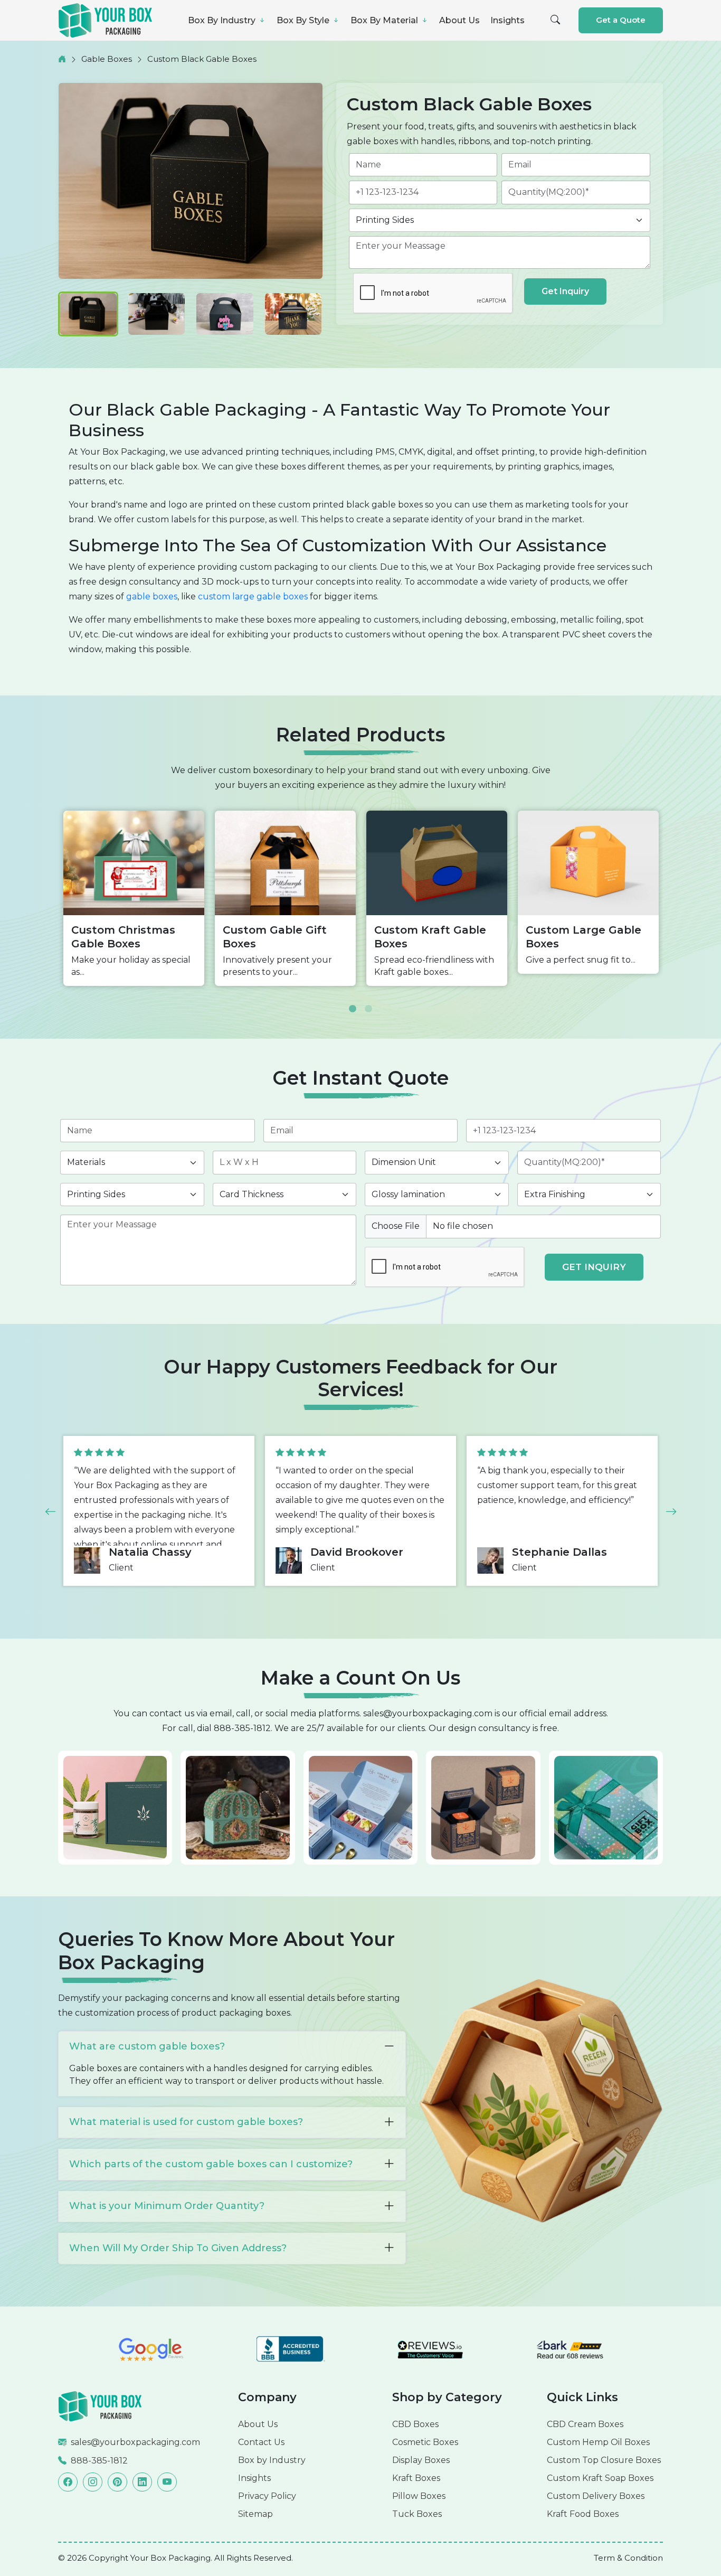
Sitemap (255, 2514)
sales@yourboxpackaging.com (428, 1713)
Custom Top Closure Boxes (604, 2460)
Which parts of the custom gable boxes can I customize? (211, 2164)
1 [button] (353, 1001)
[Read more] (100, 2406)
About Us (459, 20)
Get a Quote (621, 20)
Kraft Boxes (416, 2478)
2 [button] (368, 1001)
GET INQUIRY (594, 1267)
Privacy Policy (267, 2496)
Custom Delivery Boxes (596, 2496)
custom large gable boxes (253, 596)
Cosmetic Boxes (425, 2442)
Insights (507, 20)
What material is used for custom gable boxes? (186, 2122)
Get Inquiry (565, 291)
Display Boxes (421, 2460)
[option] (134, 898)
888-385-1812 (242, 1728)
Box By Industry (223, 20)
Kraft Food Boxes (583, 2514)
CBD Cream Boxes (585, 2424)
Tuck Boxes (417, 2514)
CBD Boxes (415, 2424)
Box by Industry (272, 2460)
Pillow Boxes (419, 2496)
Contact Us (261, 2442)
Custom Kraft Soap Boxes (600, 2478)
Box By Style (304, 20)
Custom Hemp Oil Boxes (598, 2442)
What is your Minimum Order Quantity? (167, 2206)
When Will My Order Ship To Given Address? (178, 2248)
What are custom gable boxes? (147, 2046)
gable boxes (152, 596)
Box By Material (385, 20)
